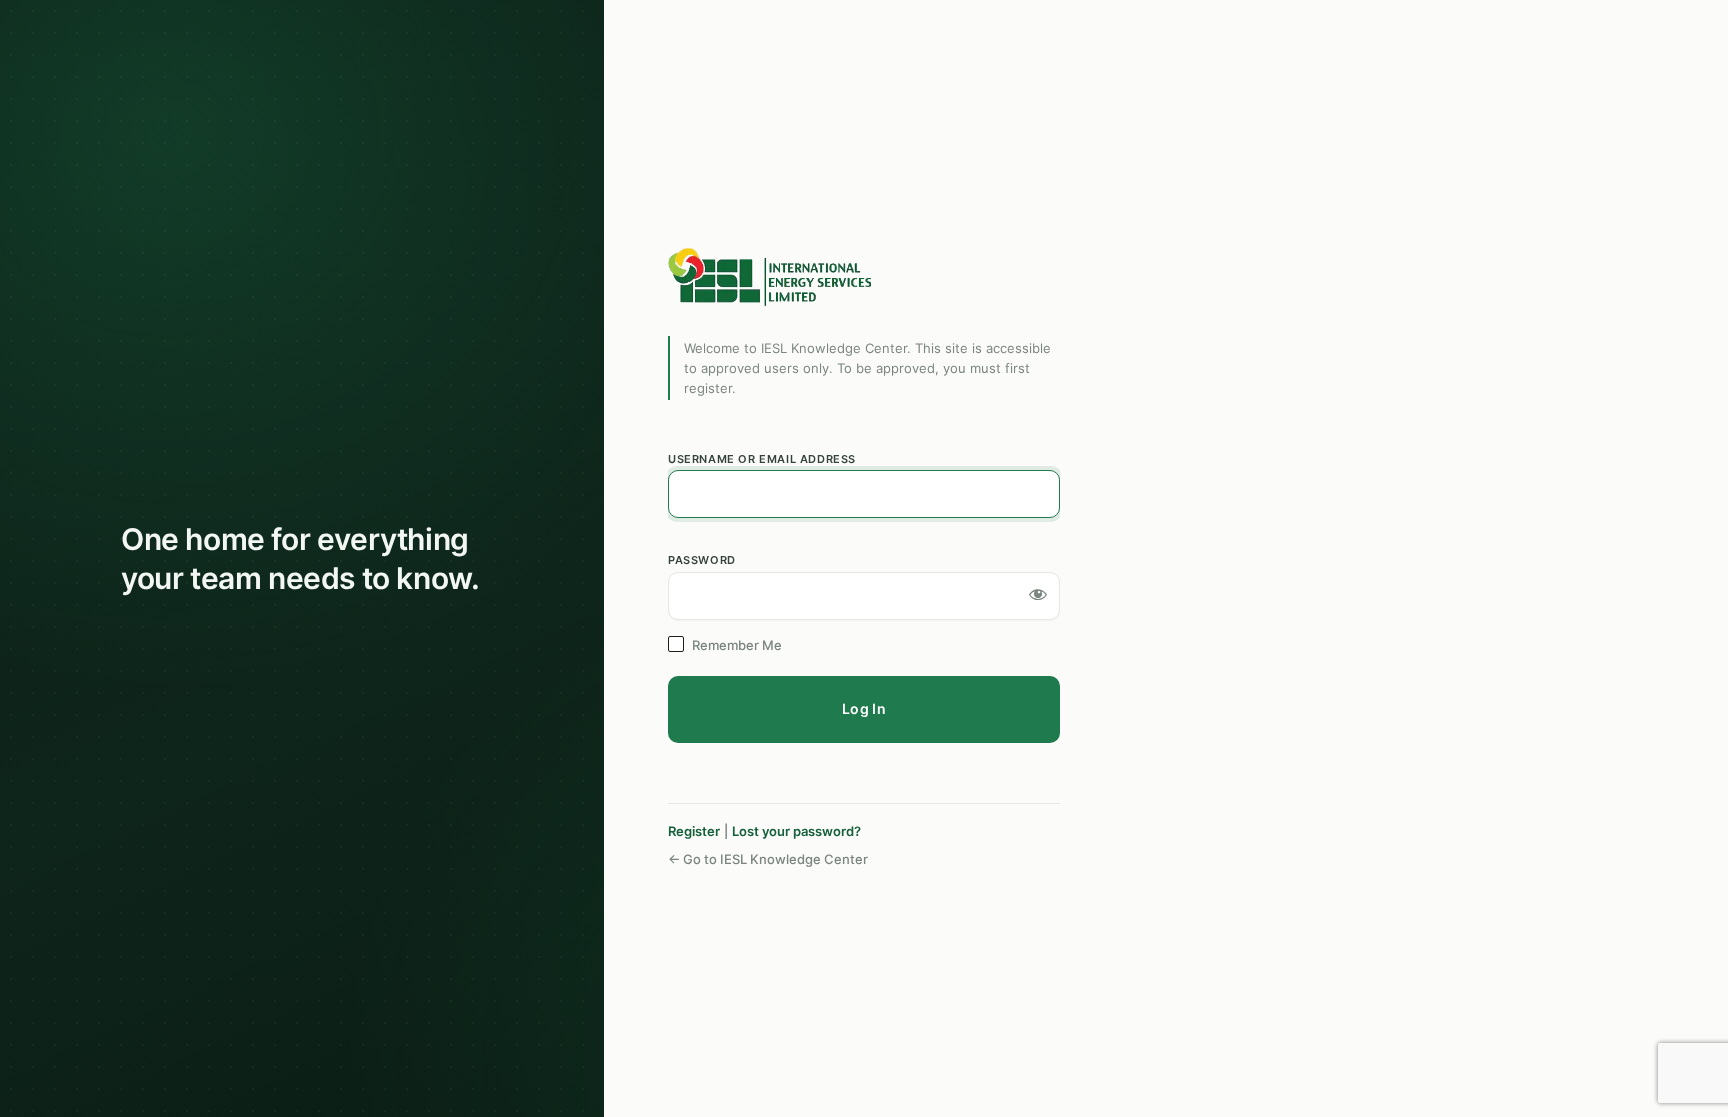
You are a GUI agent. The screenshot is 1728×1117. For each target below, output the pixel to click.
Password (702, 560)
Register (694, 831)
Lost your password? (796, 831)
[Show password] (1038, 594)
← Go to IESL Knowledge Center (768, 859)
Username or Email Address (762, 459)
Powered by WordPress (773, 277)
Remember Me (737, 645)
